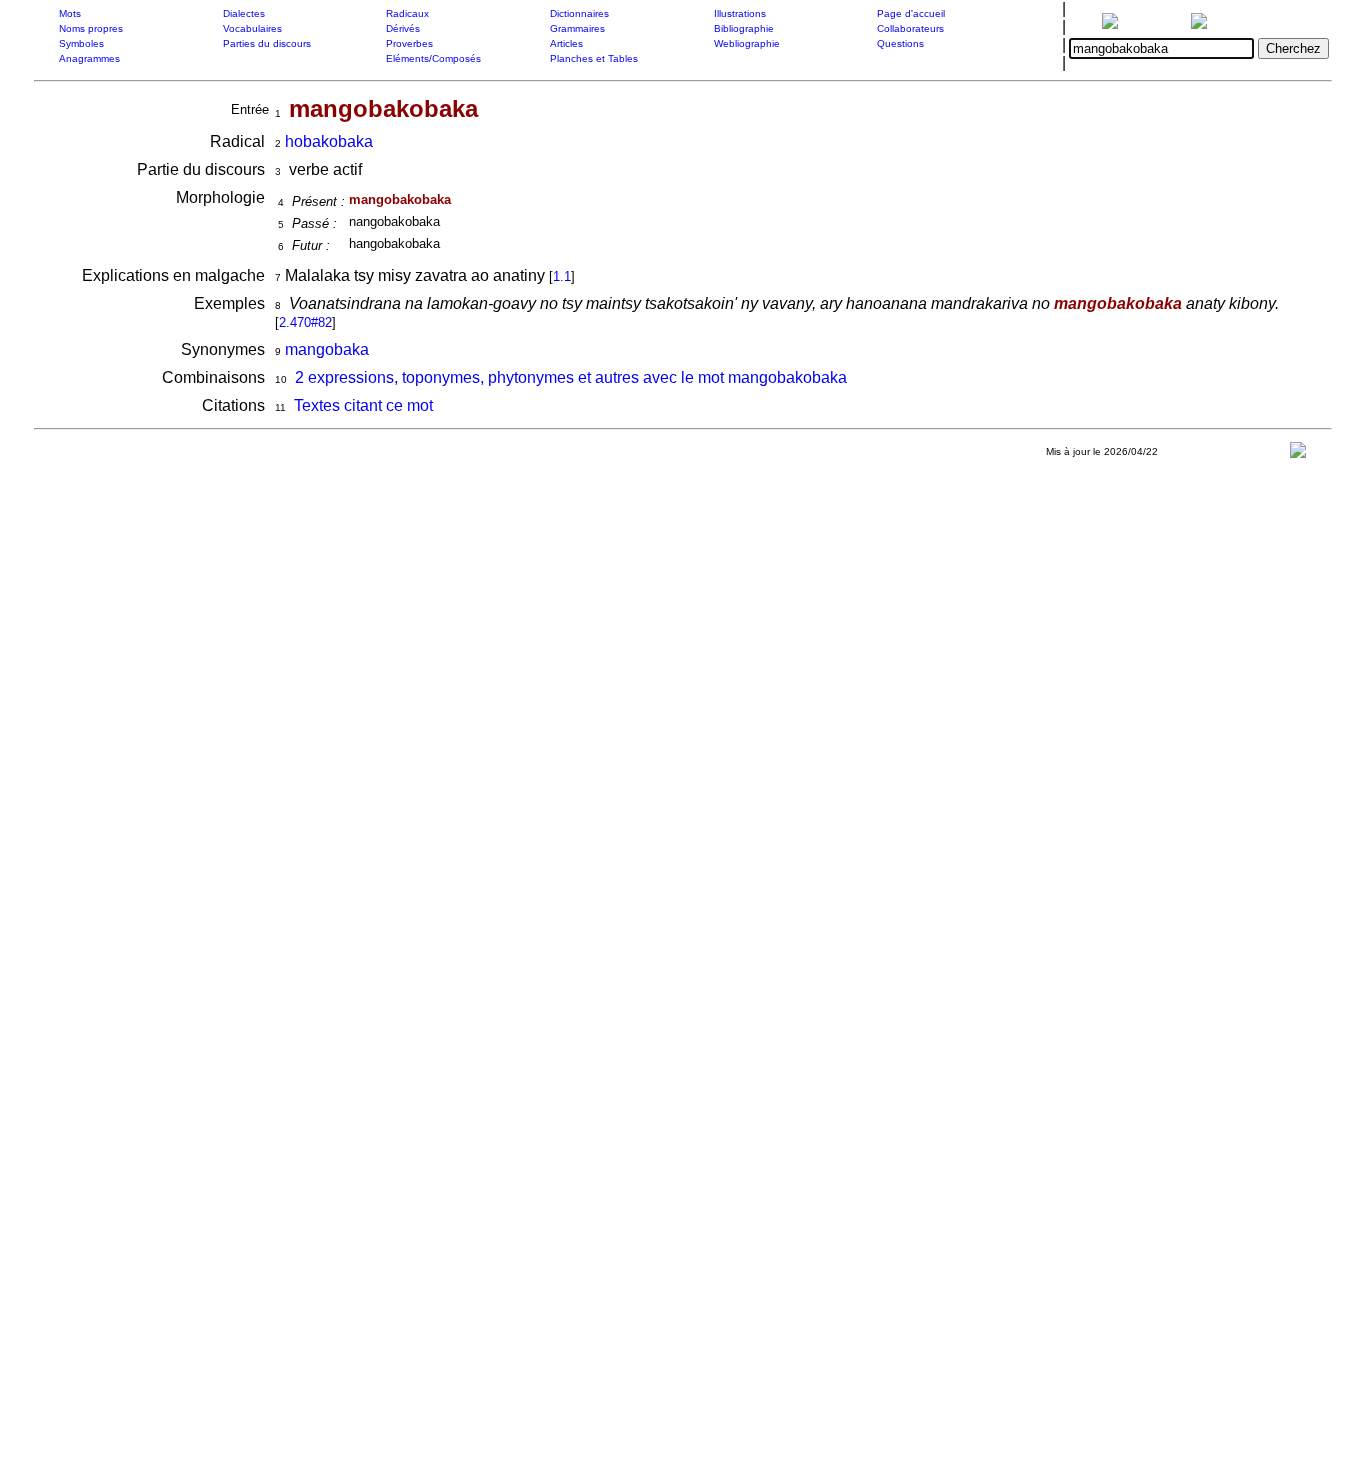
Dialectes (244, 13)
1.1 (562, 276)
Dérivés (403, 28)
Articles (566, 43)
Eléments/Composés (433, 58)
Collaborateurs (910, 28)
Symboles (81, 43)
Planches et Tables (594, 58)
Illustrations (740, 13)
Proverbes (409, 43)
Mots (70, 13)
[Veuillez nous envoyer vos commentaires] (1298, 454)
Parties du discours (267, 43)
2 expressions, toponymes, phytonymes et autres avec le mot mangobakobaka (571, 377)
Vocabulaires (252, 28)
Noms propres (91, 28)
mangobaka (327, 349)
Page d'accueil (911, 13)
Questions (900, 43)
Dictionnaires (579, 13)
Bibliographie (744, 28)
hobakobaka (329, 141)
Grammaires (577, 28)
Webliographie (747, 43)
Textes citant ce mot (363, 405)
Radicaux (407, 13)
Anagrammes (89, 58)
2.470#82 (305, 322)
